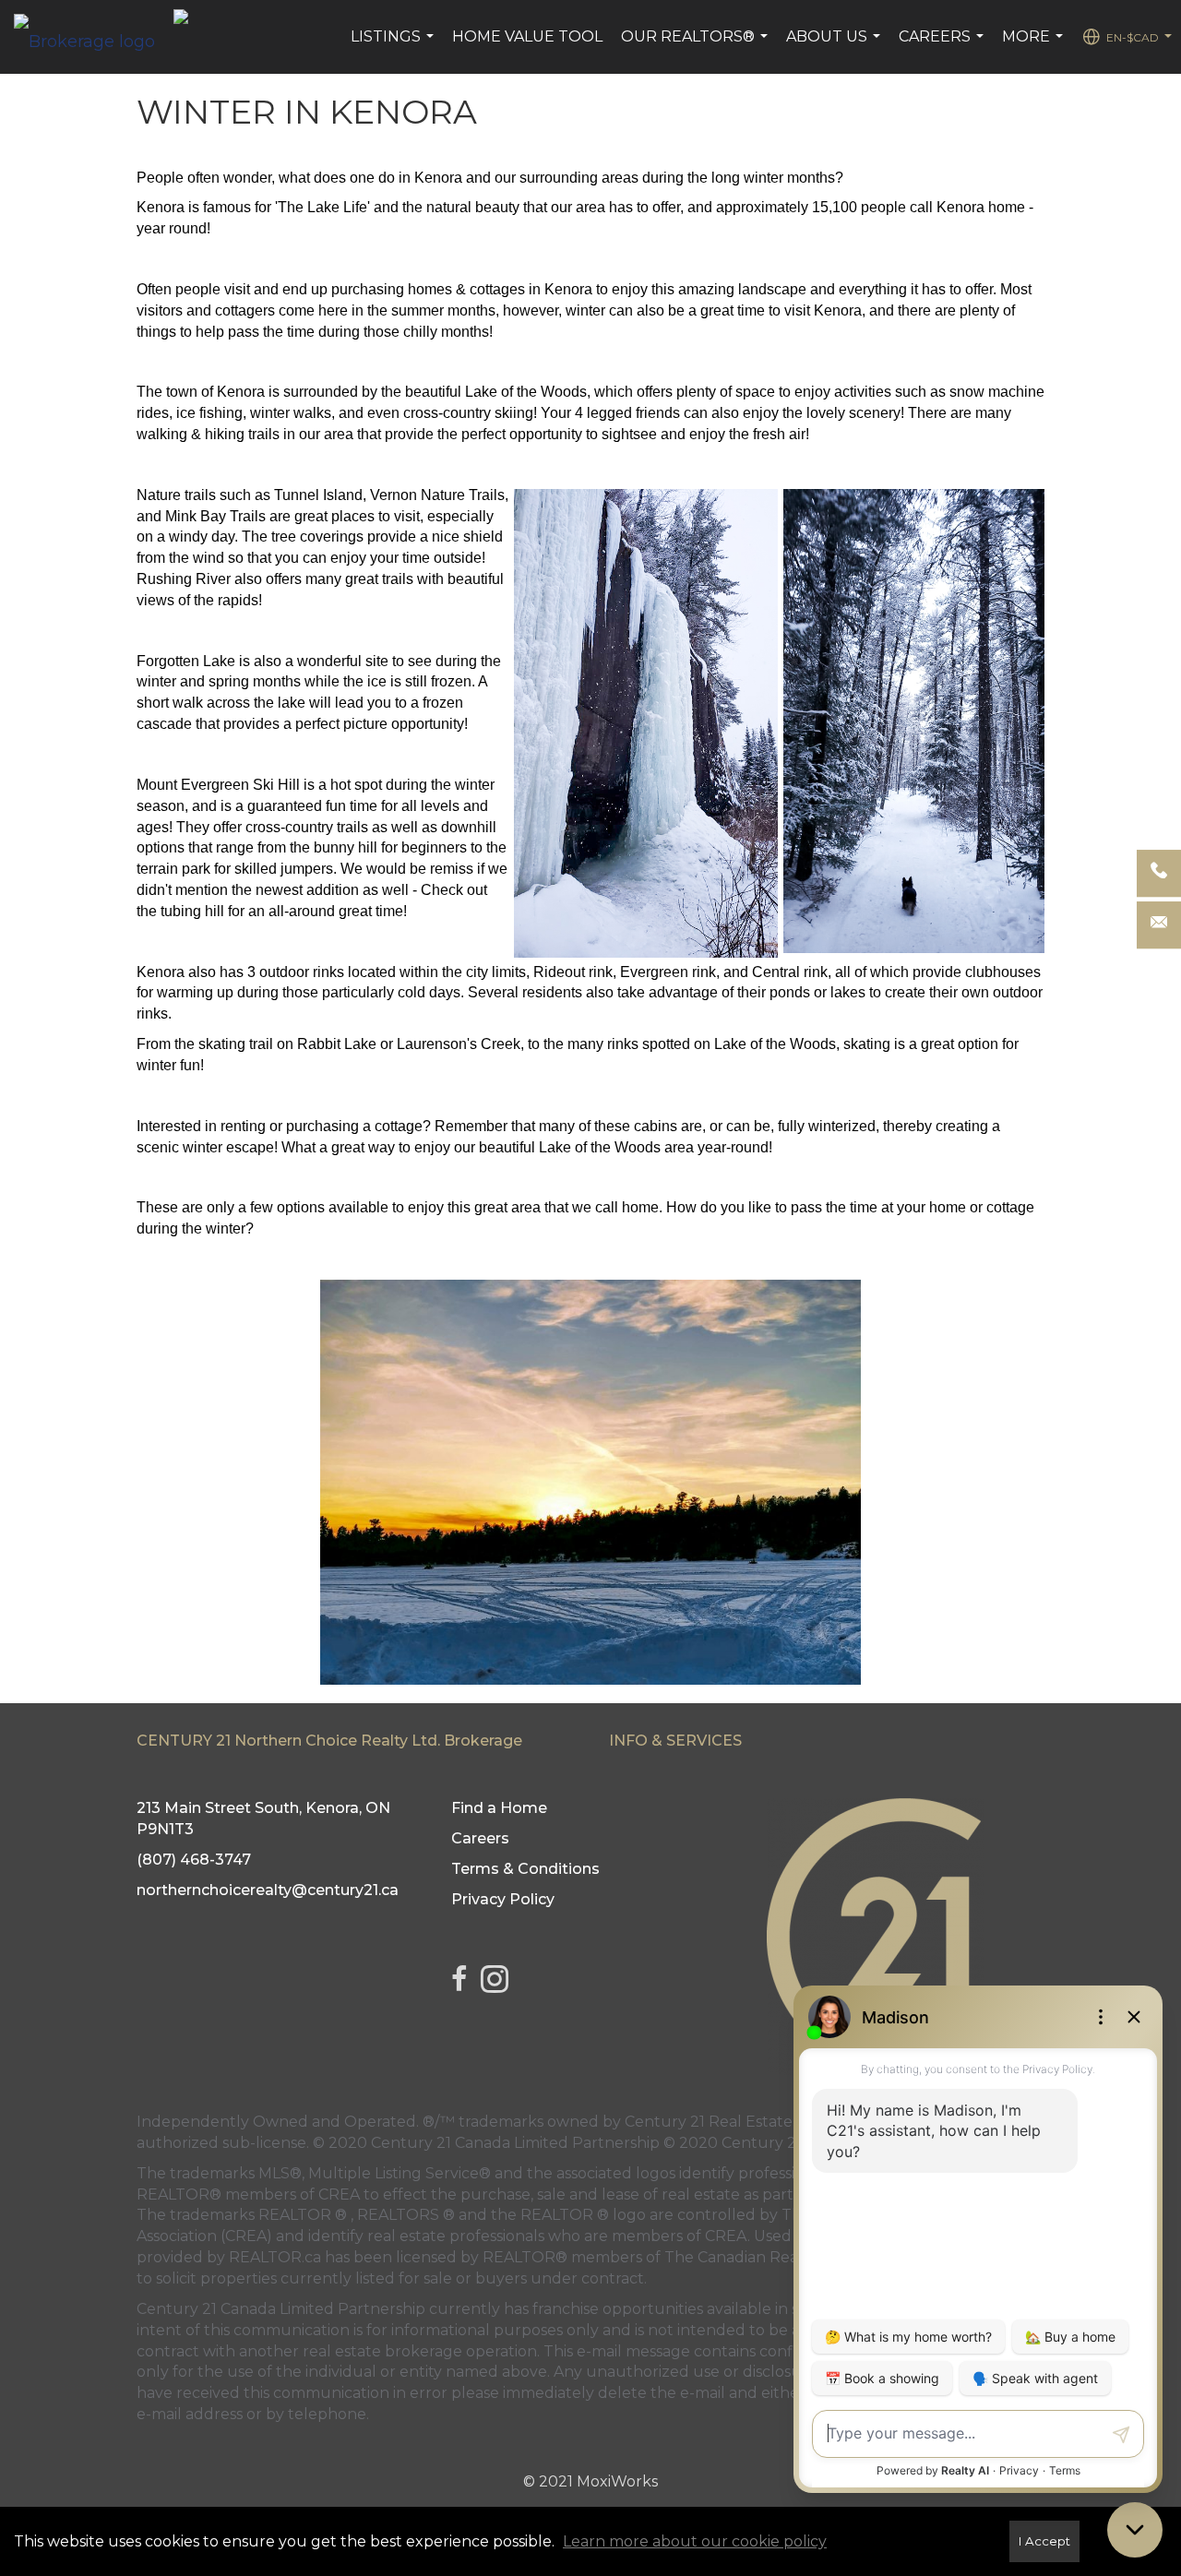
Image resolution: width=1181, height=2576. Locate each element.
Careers (943, 46)
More (1035, 46)
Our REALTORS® (697, 46)
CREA (339, 2194)
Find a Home (499, 1808)
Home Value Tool (527, 36)
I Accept (1044, 2541)
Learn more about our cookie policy (695, 2541)
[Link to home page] (94, 37)
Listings (394, 46)
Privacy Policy (503, 1899)
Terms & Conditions (525, 1869)
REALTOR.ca (275, 2257)
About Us (835, 46)
